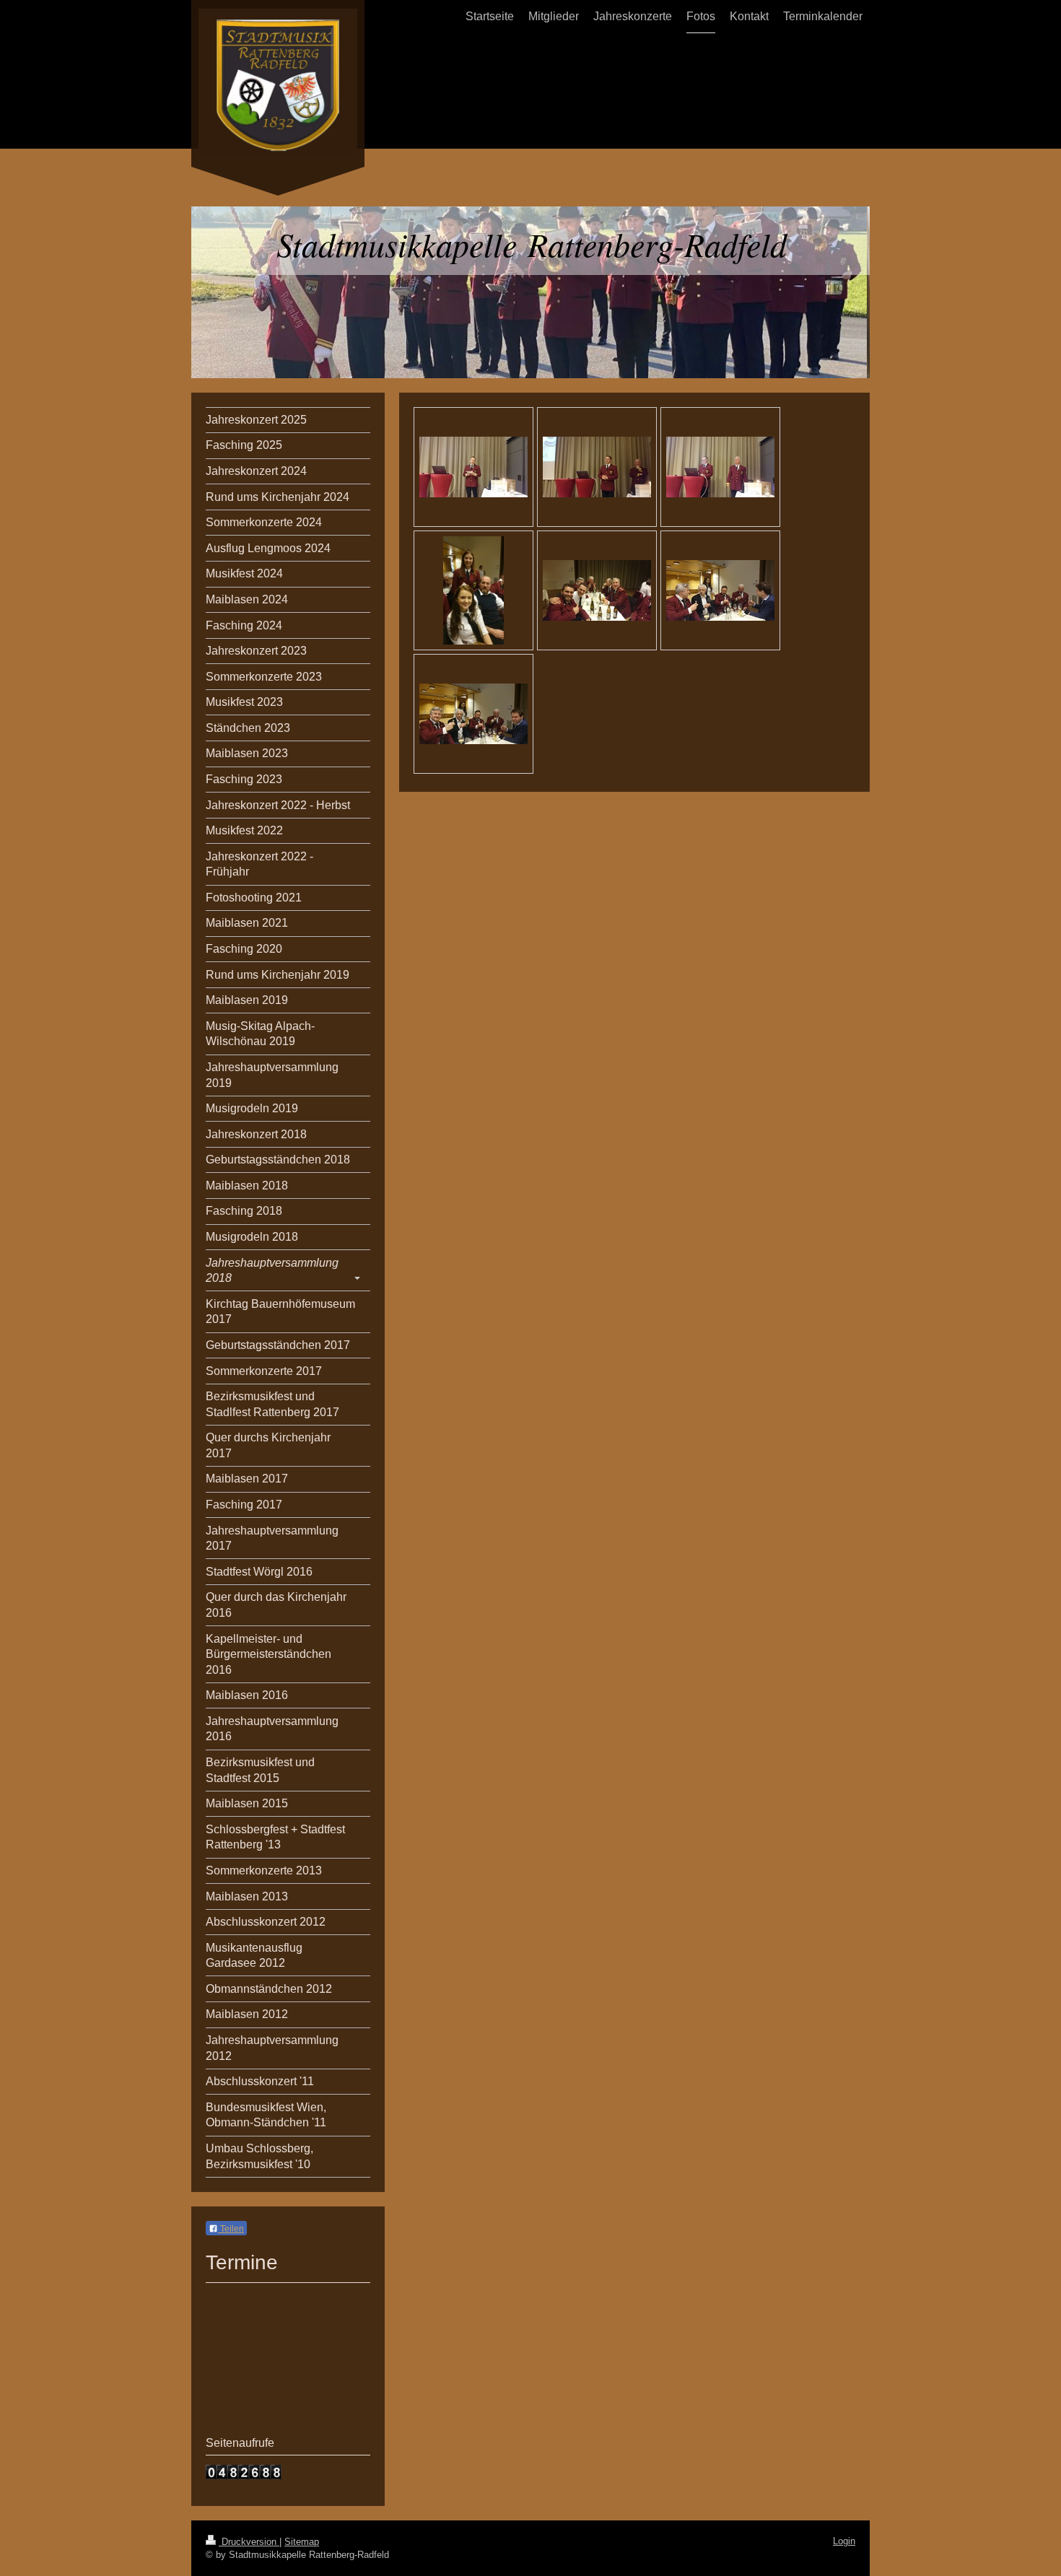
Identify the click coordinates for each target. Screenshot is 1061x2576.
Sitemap (302, 2542)
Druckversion (249, 2542)
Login (844, 2541)
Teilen (231, 2229)
